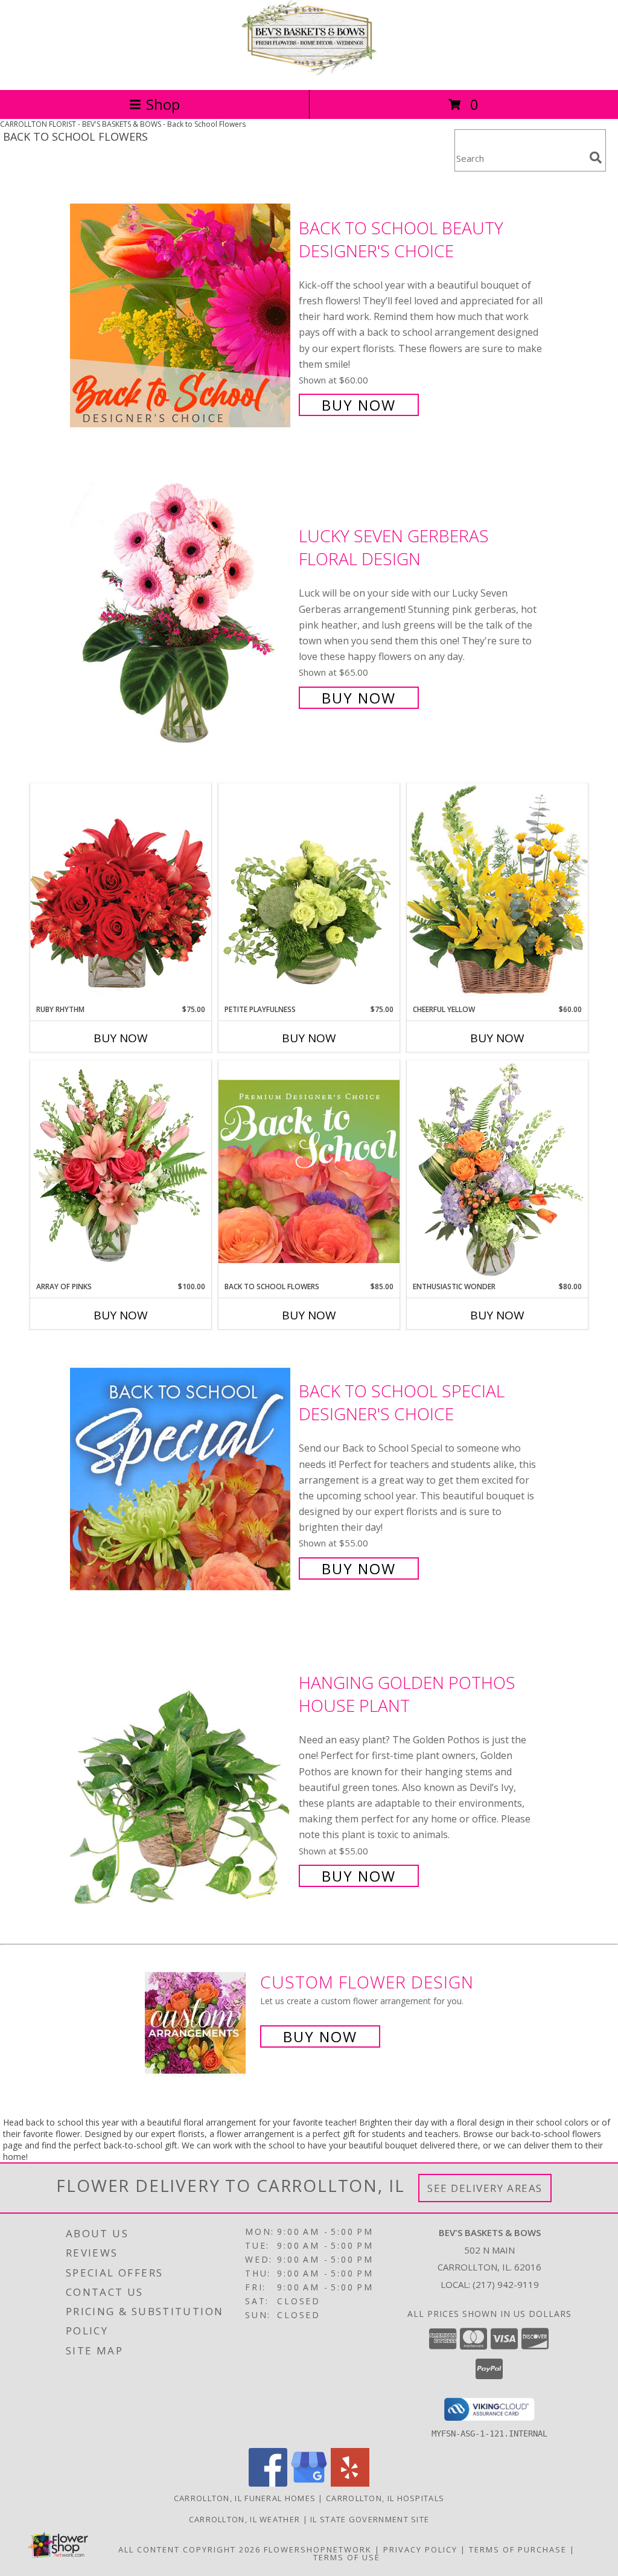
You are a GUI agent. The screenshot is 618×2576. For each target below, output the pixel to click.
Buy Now (359, 405)
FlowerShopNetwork (318, 2549)
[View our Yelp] (350, 2483)
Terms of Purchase (518, 2549)
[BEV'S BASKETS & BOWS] (309, 72)
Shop (163, 104)
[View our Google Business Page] (309, 2483)
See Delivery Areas (485, 2188)
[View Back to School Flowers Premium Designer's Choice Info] (309, 1171)
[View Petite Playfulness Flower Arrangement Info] (309, 893)
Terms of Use (347, 2557)
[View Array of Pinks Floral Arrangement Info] (121, 1171)
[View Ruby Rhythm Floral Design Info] (121, 893)
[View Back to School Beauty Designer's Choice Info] (181, 315)
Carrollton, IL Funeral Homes (245, 2498)
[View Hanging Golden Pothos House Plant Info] (181, 1778)
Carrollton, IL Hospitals (385, 2498)
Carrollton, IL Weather (245, 2519)
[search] (596, 158)
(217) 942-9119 (506, 2284)
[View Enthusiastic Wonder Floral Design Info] (497, 1171)
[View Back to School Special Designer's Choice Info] (181, 1479)
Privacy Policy (420, 2549)
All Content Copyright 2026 (190, 2549)
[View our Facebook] (268, 2483)
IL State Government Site (370, 2519)
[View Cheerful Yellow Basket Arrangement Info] (497, 893)
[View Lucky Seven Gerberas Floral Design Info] (181, 616)
